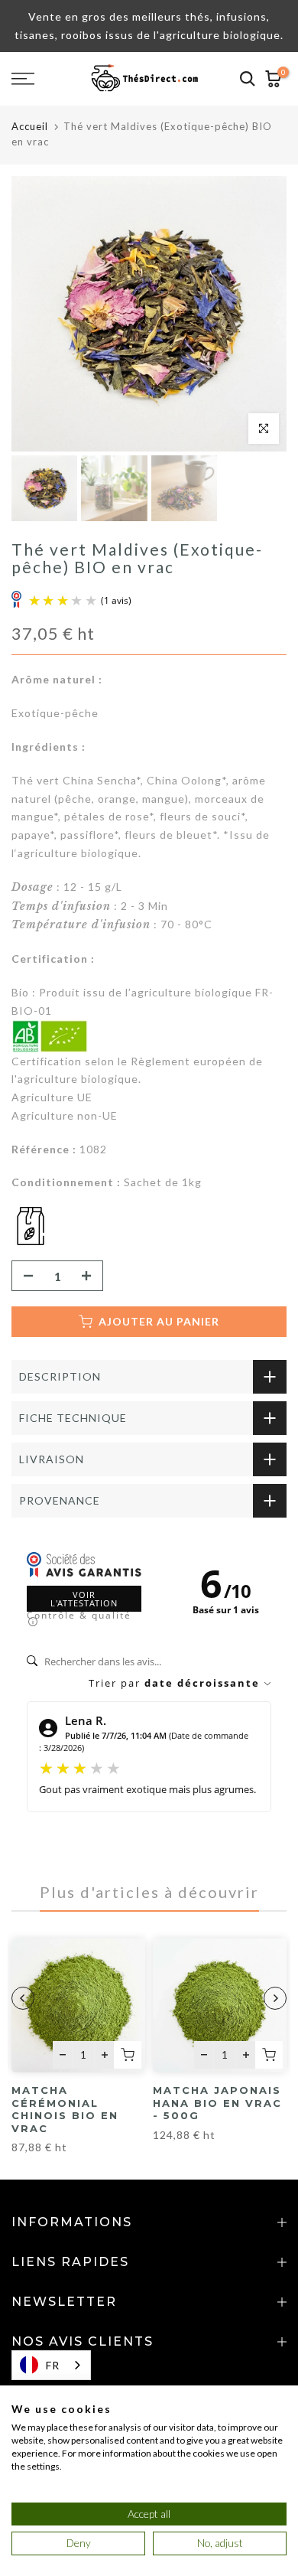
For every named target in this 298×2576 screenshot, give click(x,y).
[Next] (275, 1998)
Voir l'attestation (84, 1599)
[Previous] (23, 1998)
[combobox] (51, 2365)
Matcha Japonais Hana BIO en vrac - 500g (217, 2103)
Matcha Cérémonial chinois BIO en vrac (65, 2109)
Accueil (30, 126)
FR (53, 2365)
